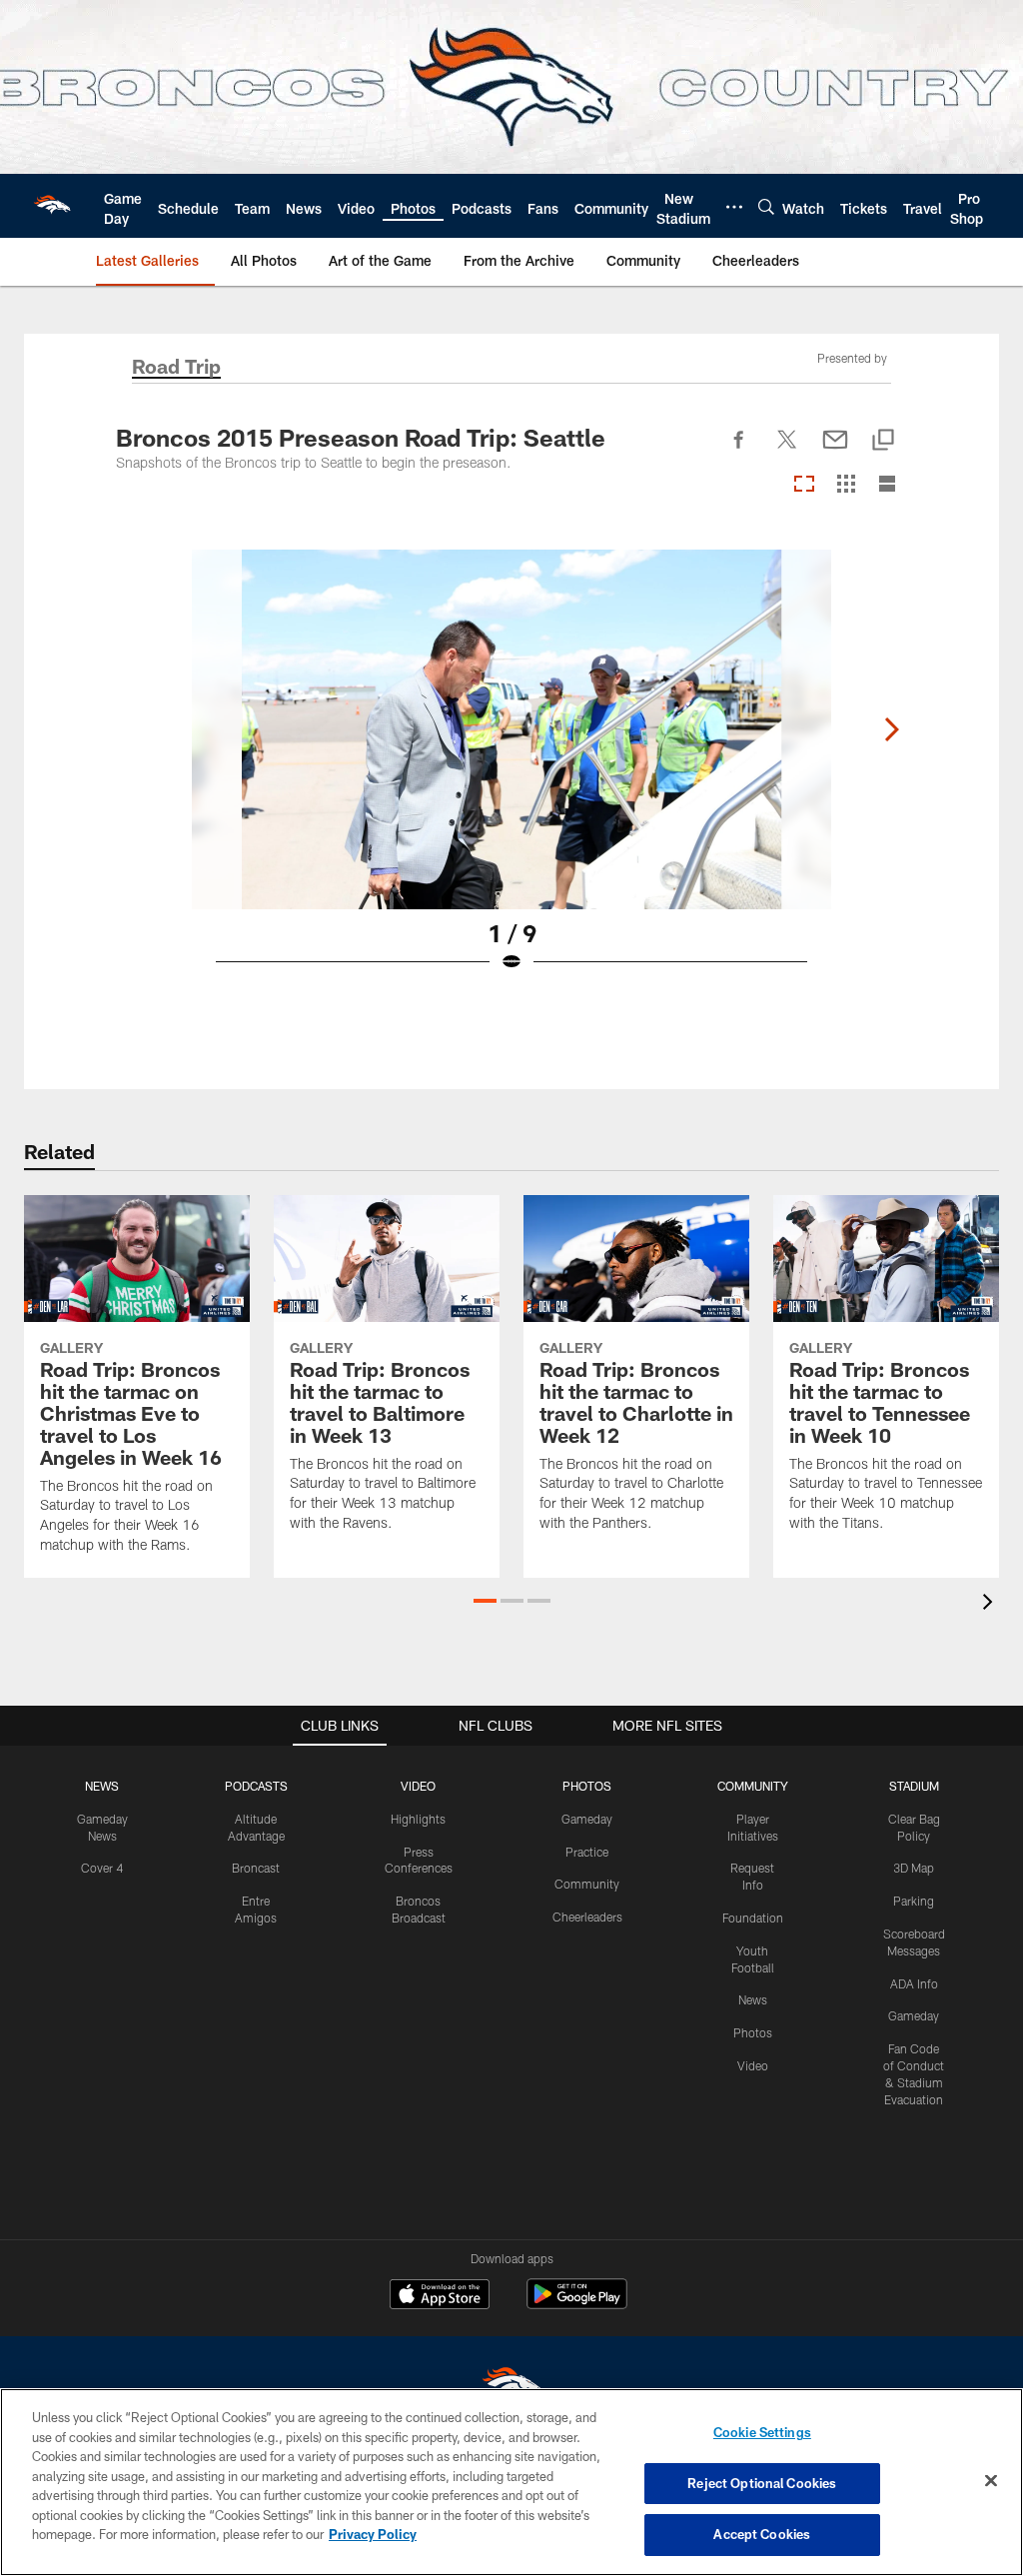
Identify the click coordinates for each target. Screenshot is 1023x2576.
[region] (511, 2482)
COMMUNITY (753, 1786)
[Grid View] (846, 485)
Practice (587, 1852)
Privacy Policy (373, 2534)
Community (587, 1884)
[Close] (991, 2481)
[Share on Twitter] (787, 451)
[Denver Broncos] (511, 2387)
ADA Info (914, 1983)
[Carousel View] (804, 485)
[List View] (887, 485)
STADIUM (914, 1786)
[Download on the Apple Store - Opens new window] (440, 2296)
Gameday (587, 1819)
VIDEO (418, 1786)
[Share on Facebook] (739, 451)
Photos (753, 2032)
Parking (914, 1901)
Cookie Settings (762, 2432)
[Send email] (835, 451)
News (753, 1999)
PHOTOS (587, 1786)
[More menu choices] (734, 207)
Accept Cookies (762, 2534)
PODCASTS (256, 1786)
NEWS (102, 1786)
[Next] (891, 729)
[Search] (766, 206)
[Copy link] (883, 441)
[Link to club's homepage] (52, 206)
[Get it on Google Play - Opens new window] (577, 2304)
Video (753, 2065)
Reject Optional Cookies (762, 2483)
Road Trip (176, 368)
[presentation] (991, 1604)
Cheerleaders (587, 1917)
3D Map (914, 1868)
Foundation (753, 1918)
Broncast (256, 1868)
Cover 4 (102, 1868)
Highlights (418, 1819)
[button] (485, 1601)
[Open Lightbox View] (511, 773)
